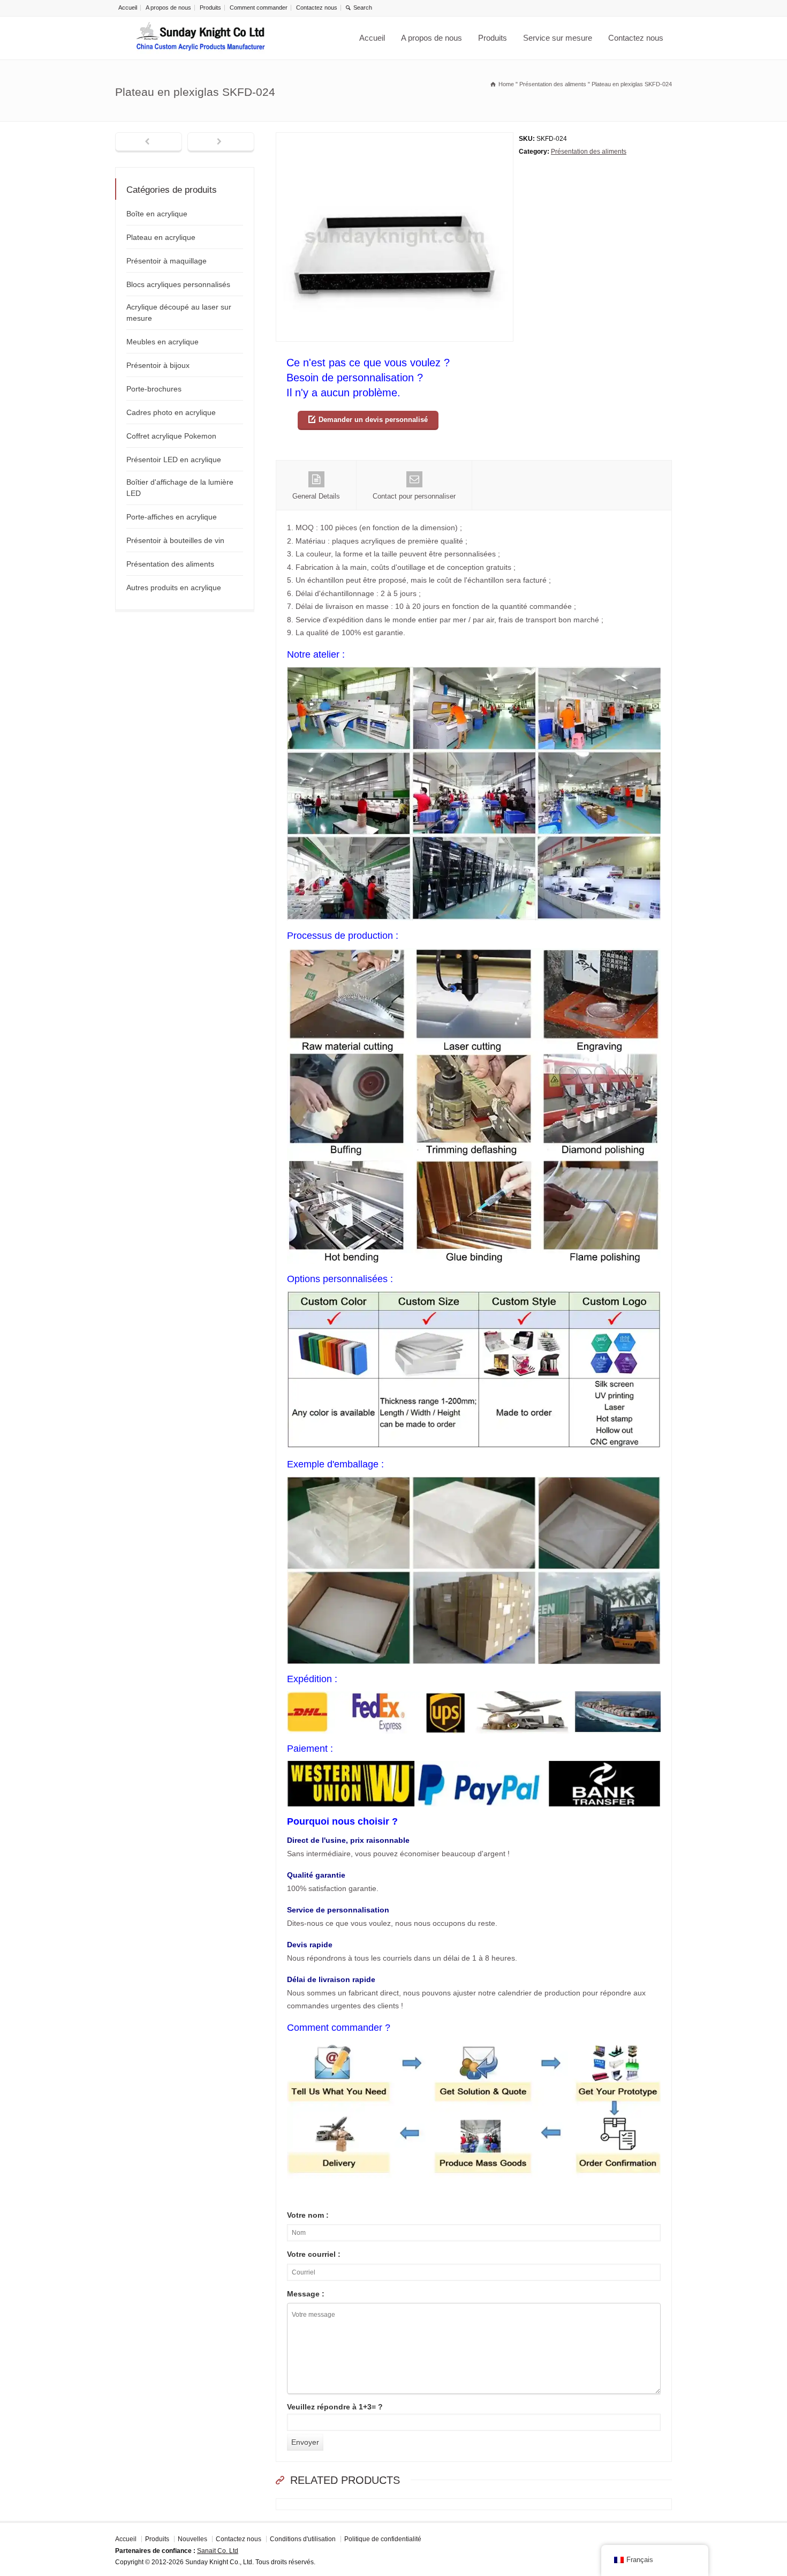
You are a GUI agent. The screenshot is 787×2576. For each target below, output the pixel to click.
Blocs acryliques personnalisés (178, 284)
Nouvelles (192, 2539)
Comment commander (259, 7)
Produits (210, 7)
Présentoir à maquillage (167, 261)
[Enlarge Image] (395, 139)
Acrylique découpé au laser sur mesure (179, 312)
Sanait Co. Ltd (218, 2550)
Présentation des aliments (589, 152)
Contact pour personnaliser (414, 496)
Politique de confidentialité (383, 2539)
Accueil (128, 7)
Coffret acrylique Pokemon (171, 436)
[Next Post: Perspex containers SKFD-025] (221, 142)
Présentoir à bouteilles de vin (175, 540)
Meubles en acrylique (162, 342)
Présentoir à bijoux (158, 365)
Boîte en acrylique (157, 214)
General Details (316, 496)
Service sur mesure (558, 38)
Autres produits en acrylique (174, 587)
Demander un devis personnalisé (373, 420)
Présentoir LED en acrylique (174, 460)
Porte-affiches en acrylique (172, 517)
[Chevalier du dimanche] (201, 38)
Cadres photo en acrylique (171, 412)
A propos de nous (168, 7)
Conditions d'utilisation (303, 2539)
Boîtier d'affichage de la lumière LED (180, 488)
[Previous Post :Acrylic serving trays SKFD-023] (149, 142)
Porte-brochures (154, 389)
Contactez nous (317, 7)
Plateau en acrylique (161, 237)
